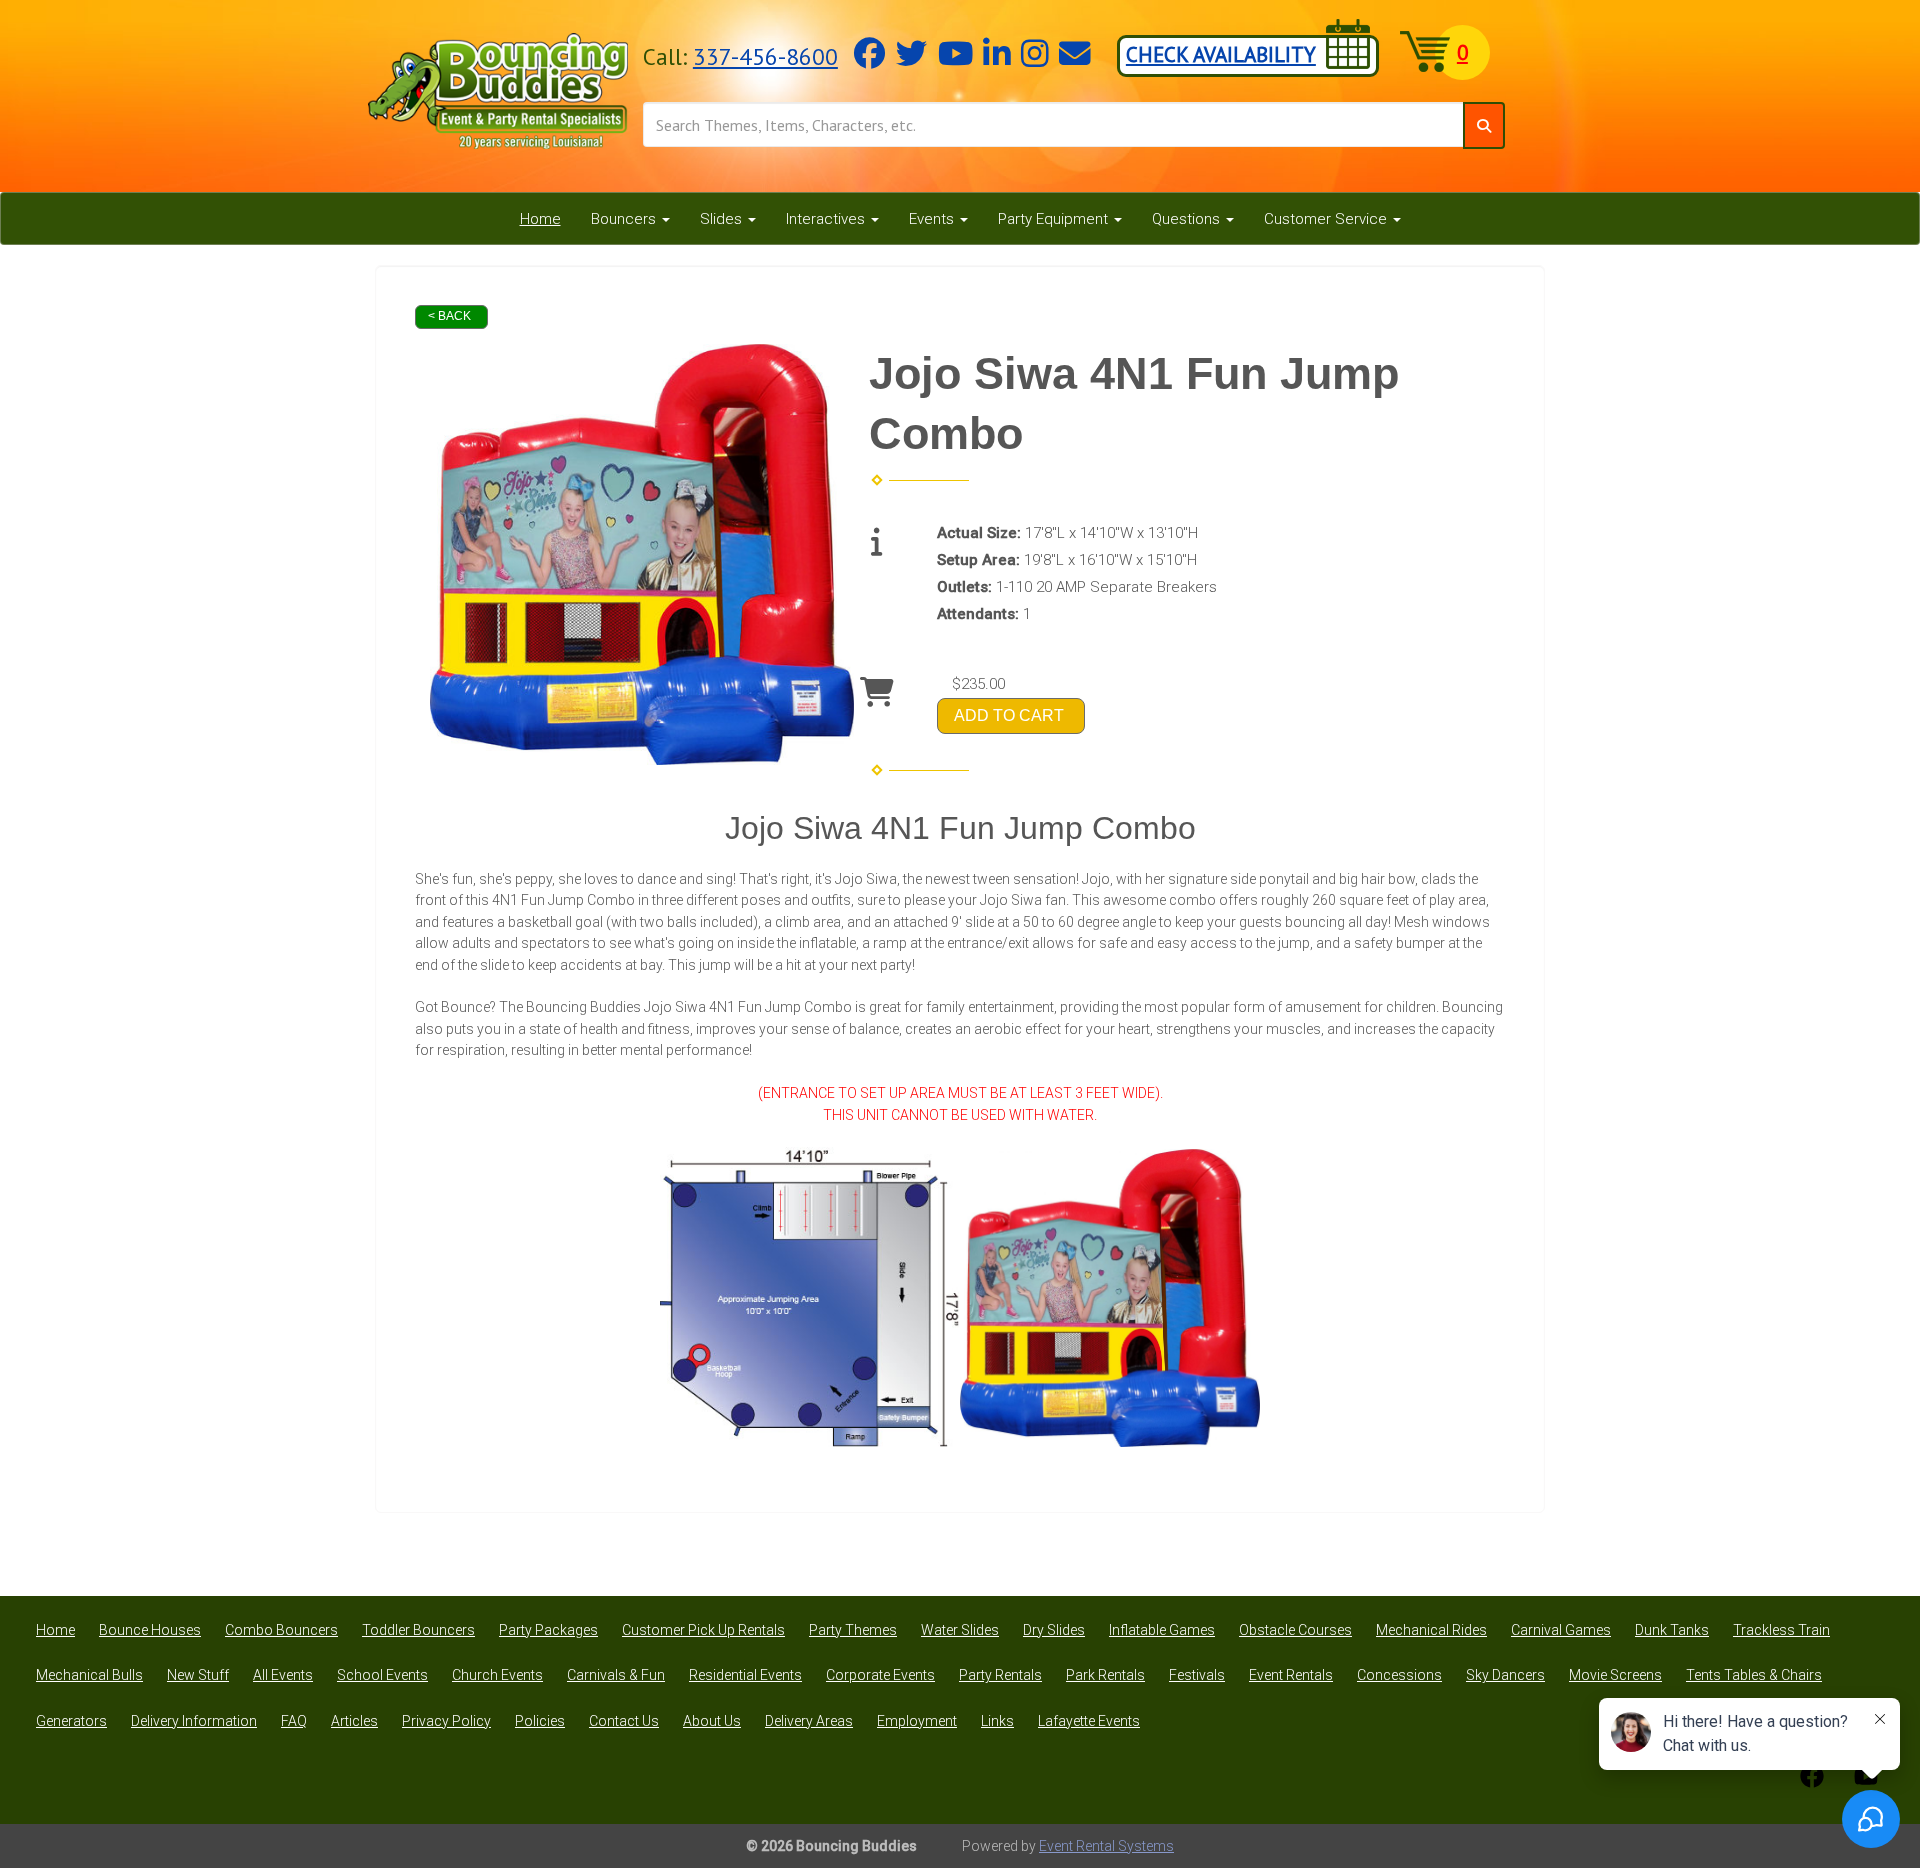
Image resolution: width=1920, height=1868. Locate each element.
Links (997, 1721)
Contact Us (624, 1721)
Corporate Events (880, 1675)
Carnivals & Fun (616, 1675)
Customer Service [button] (1327, 219)
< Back (449, 316)
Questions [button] (1188, 219)
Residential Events (745, 1675)
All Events (283, 1675)
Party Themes (853, 1630)
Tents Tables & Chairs (1754, 1675)
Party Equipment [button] (1055, 219)
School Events (382, 1675)
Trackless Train (1781, 1630)
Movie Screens (1615, 1675)
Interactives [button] (827, 219)
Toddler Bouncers (418, 1630)
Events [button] (933, 219)
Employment (917, 1721)
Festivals (1197, 1675)
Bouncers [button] (625, 219)
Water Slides (960, 1630)
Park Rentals (1105, 1675)
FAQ (294, 1721)
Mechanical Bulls (89, 1675)
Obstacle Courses (1295, 1630)
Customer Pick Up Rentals (703, 1630)
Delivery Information (194, 1721)
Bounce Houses (150, 1630)
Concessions (1399, 1675)
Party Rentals (1000, 1675)
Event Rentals (1291, 1675)
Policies (540, 1721)
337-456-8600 (765, 56)
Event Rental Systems (1106, 1846)
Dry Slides (1054, 1630)
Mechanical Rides (1431, 1630)
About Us (712, 1721)
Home (540, 219)
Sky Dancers (1505, 1675)
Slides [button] (723, 219)
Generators (71, 1721)
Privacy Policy (446, 1721)
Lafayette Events (1089, 1721)
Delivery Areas (809, 1721)
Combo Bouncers (281, 1630)
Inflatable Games (1162, 1630)
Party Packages (548, 1630)
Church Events (497, 1675)
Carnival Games (1561, 1630)
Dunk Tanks (1672, 1630)
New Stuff (198, 1675)
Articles (354, 1721)
